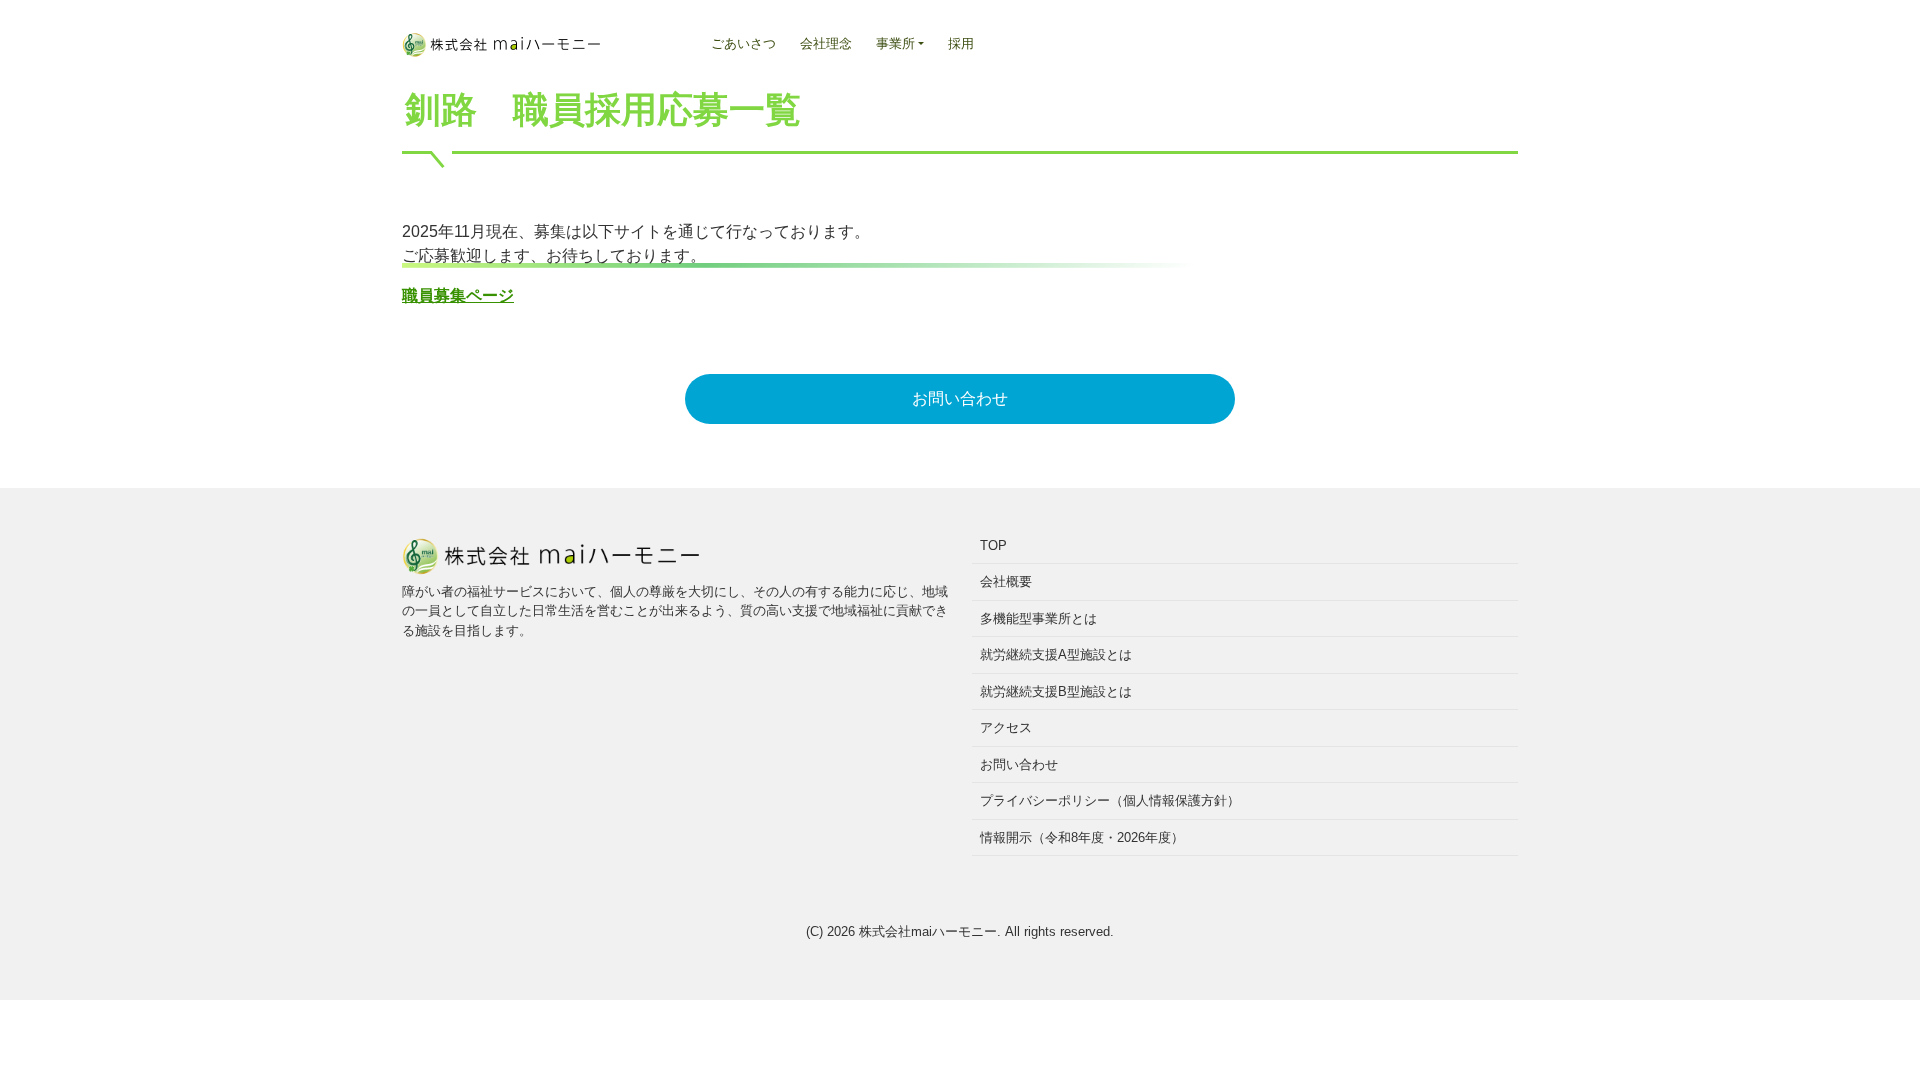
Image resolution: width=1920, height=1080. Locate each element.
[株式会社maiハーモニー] (502, 37)
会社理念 (826, 43)
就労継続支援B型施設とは (1056, 691)
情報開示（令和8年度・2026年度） (1082, 837)
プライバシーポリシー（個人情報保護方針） (1110, 800)
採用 (961, 43)
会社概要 (1006, 581)
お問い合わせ (960, 398)
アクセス (1006, 727)
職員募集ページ (458, 295)
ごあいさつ (743, 43)
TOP (993, 545)
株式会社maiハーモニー (928, 931)
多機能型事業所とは (1038, 618)
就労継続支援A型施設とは (1056, 654)
